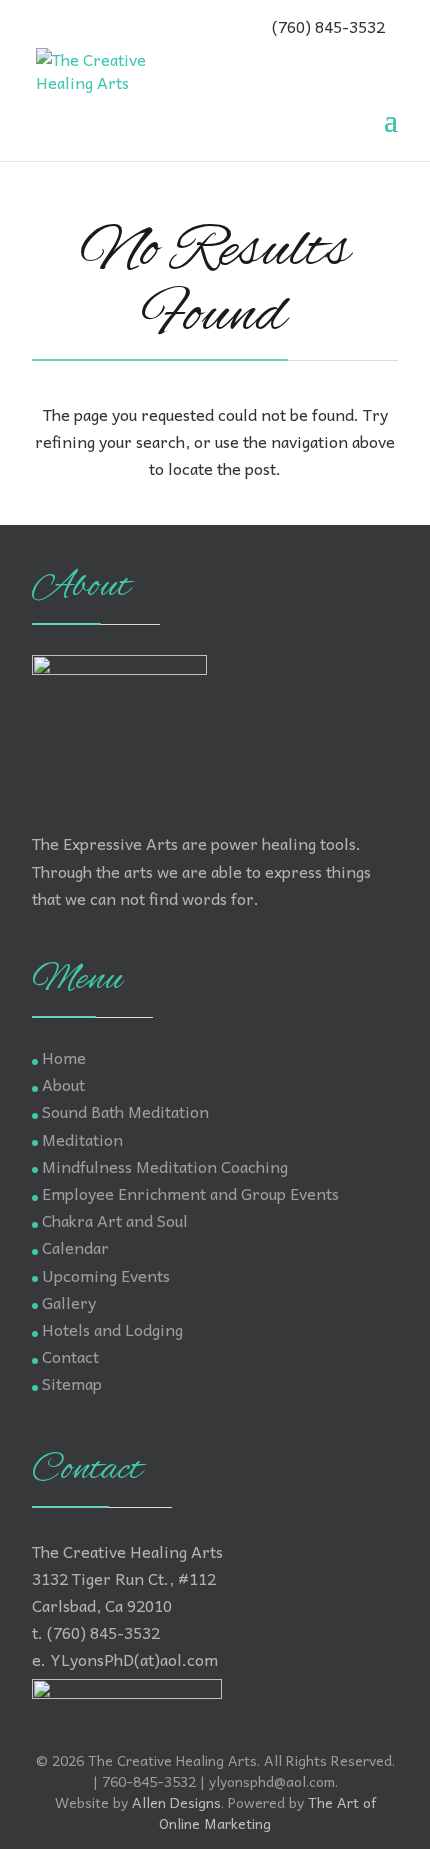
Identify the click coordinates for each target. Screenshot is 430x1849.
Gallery (69, 1302)
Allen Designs (176, 1802)
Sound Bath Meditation (125, 1111)
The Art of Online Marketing (267, 1812)
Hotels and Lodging (112, 1329)
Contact (70, 1356)
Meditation (82, 1139)
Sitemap (72, 1383)
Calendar (75, 1247)
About (63, 1084)
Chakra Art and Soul (115, 1220)
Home (64, 1057)
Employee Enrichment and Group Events (190, 1193)
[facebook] (47, 25)
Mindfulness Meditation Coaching (165, 1166)
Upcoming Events (106, 1275)
